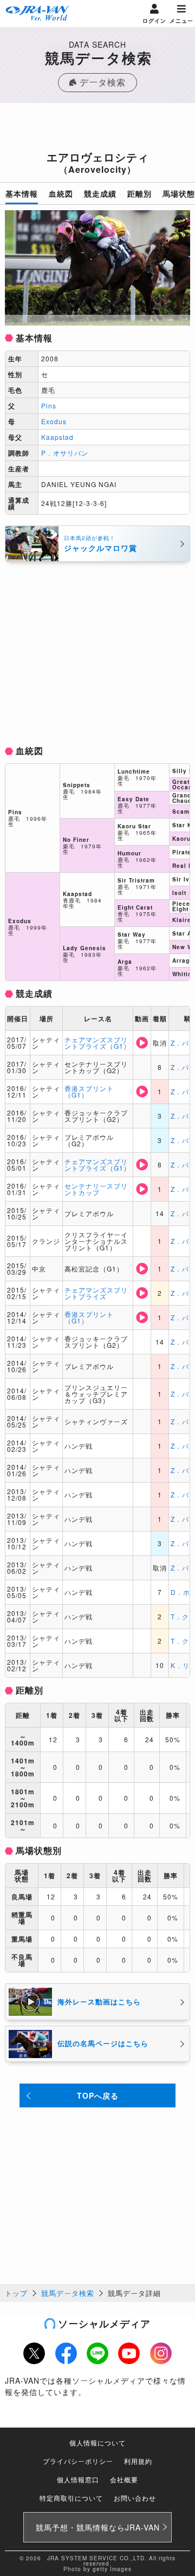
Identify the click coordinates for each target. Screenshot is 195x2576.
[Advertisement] (97, 130)
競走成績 (100, 193)
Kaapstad (57, 437)
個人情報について (97, 2442)
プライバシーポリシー (78, 2461)
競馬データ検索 (68, 2293)
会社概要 (124, 2479)
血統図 (61, 193)
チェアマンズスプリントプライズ (96, 1293)
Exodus (54, 421)
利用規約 (138, 2461)
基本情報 (22, 193)
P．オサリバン (65, 453)
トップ (16, 2293)
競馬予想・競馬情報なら (98, 2527)
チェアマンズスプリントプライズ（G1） (97, 1043)
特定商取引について (71, 2498)
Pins (49, 405)
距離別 (139, 193)
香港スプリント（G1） (89, 1091)
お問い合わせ (135, 2498)
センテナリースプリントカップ (96, 1189)
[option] (97, 268)
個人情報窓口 (78, 2479)
